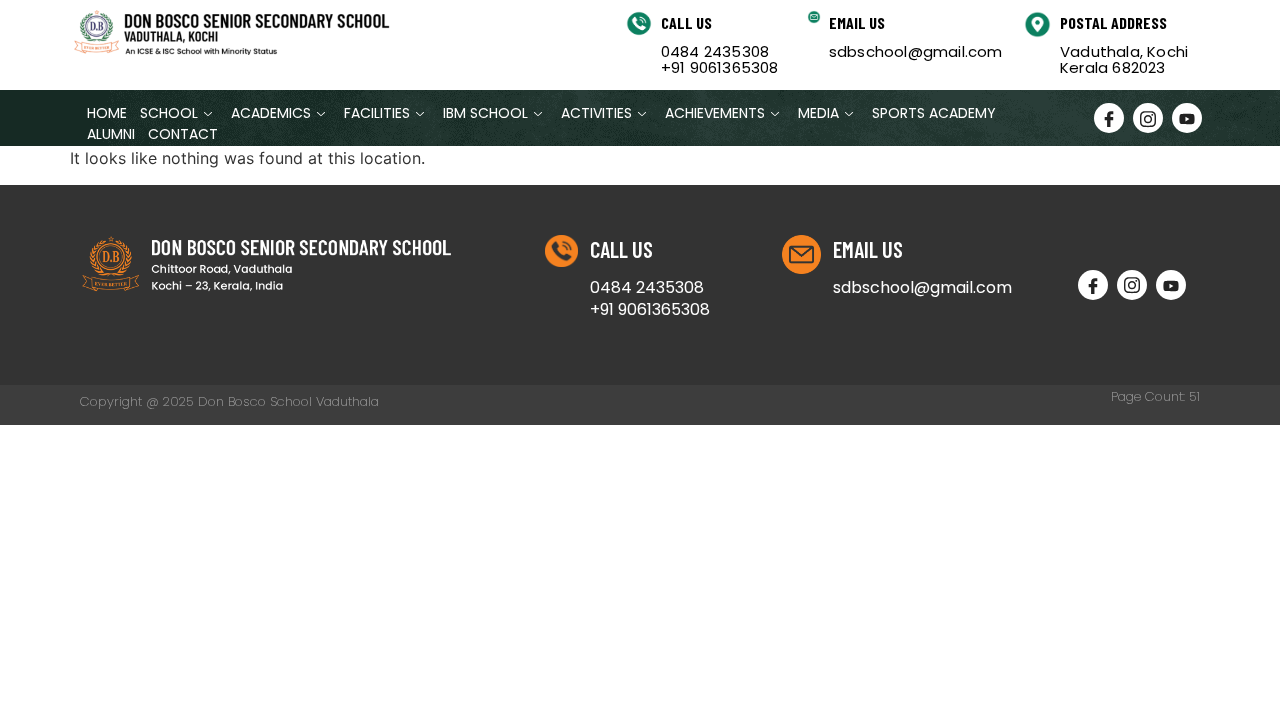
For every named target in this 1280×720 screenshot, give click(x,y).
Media (818, 113)
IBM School (485, 113)
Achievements (715, 113)
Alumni (111, 134)
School (169, 113)
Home (107, 113)
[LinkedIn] (1187, 118)
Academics (271, 113)
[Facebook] (1109, 118)
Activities (596, 113)
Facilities (377, 113)
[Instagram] (1148, 118)
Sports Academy (934, 113)
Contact (183, 134)
